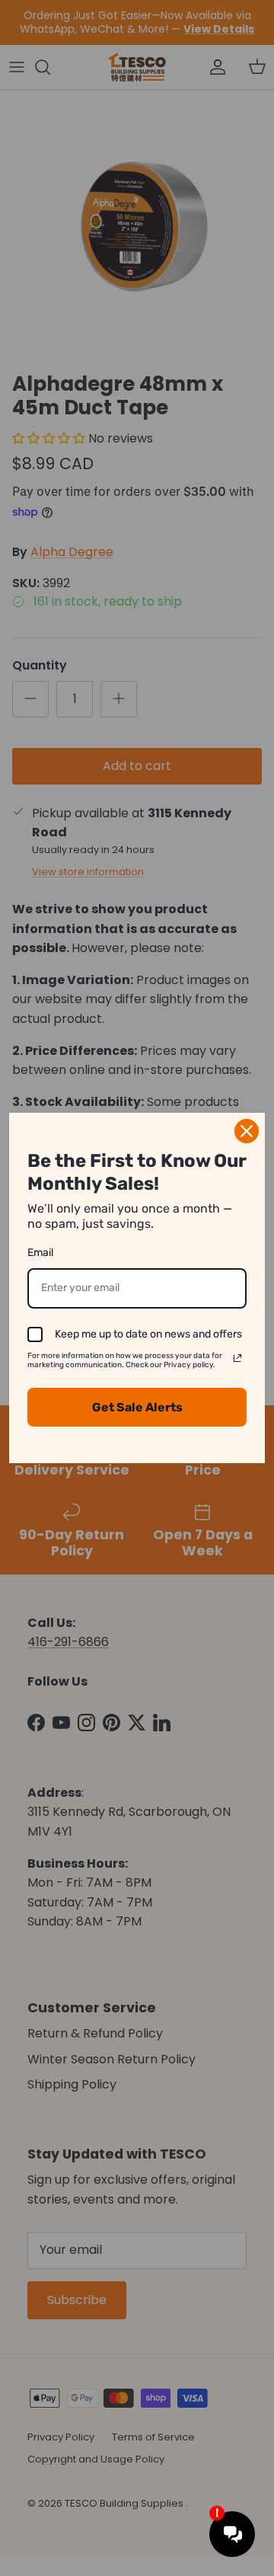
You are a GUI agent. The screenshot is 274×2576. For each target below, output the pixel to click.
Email (40, 1253)
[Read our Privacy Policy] (237, 1358)
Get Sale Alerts (137, 1407)
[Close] (247, 1131)
